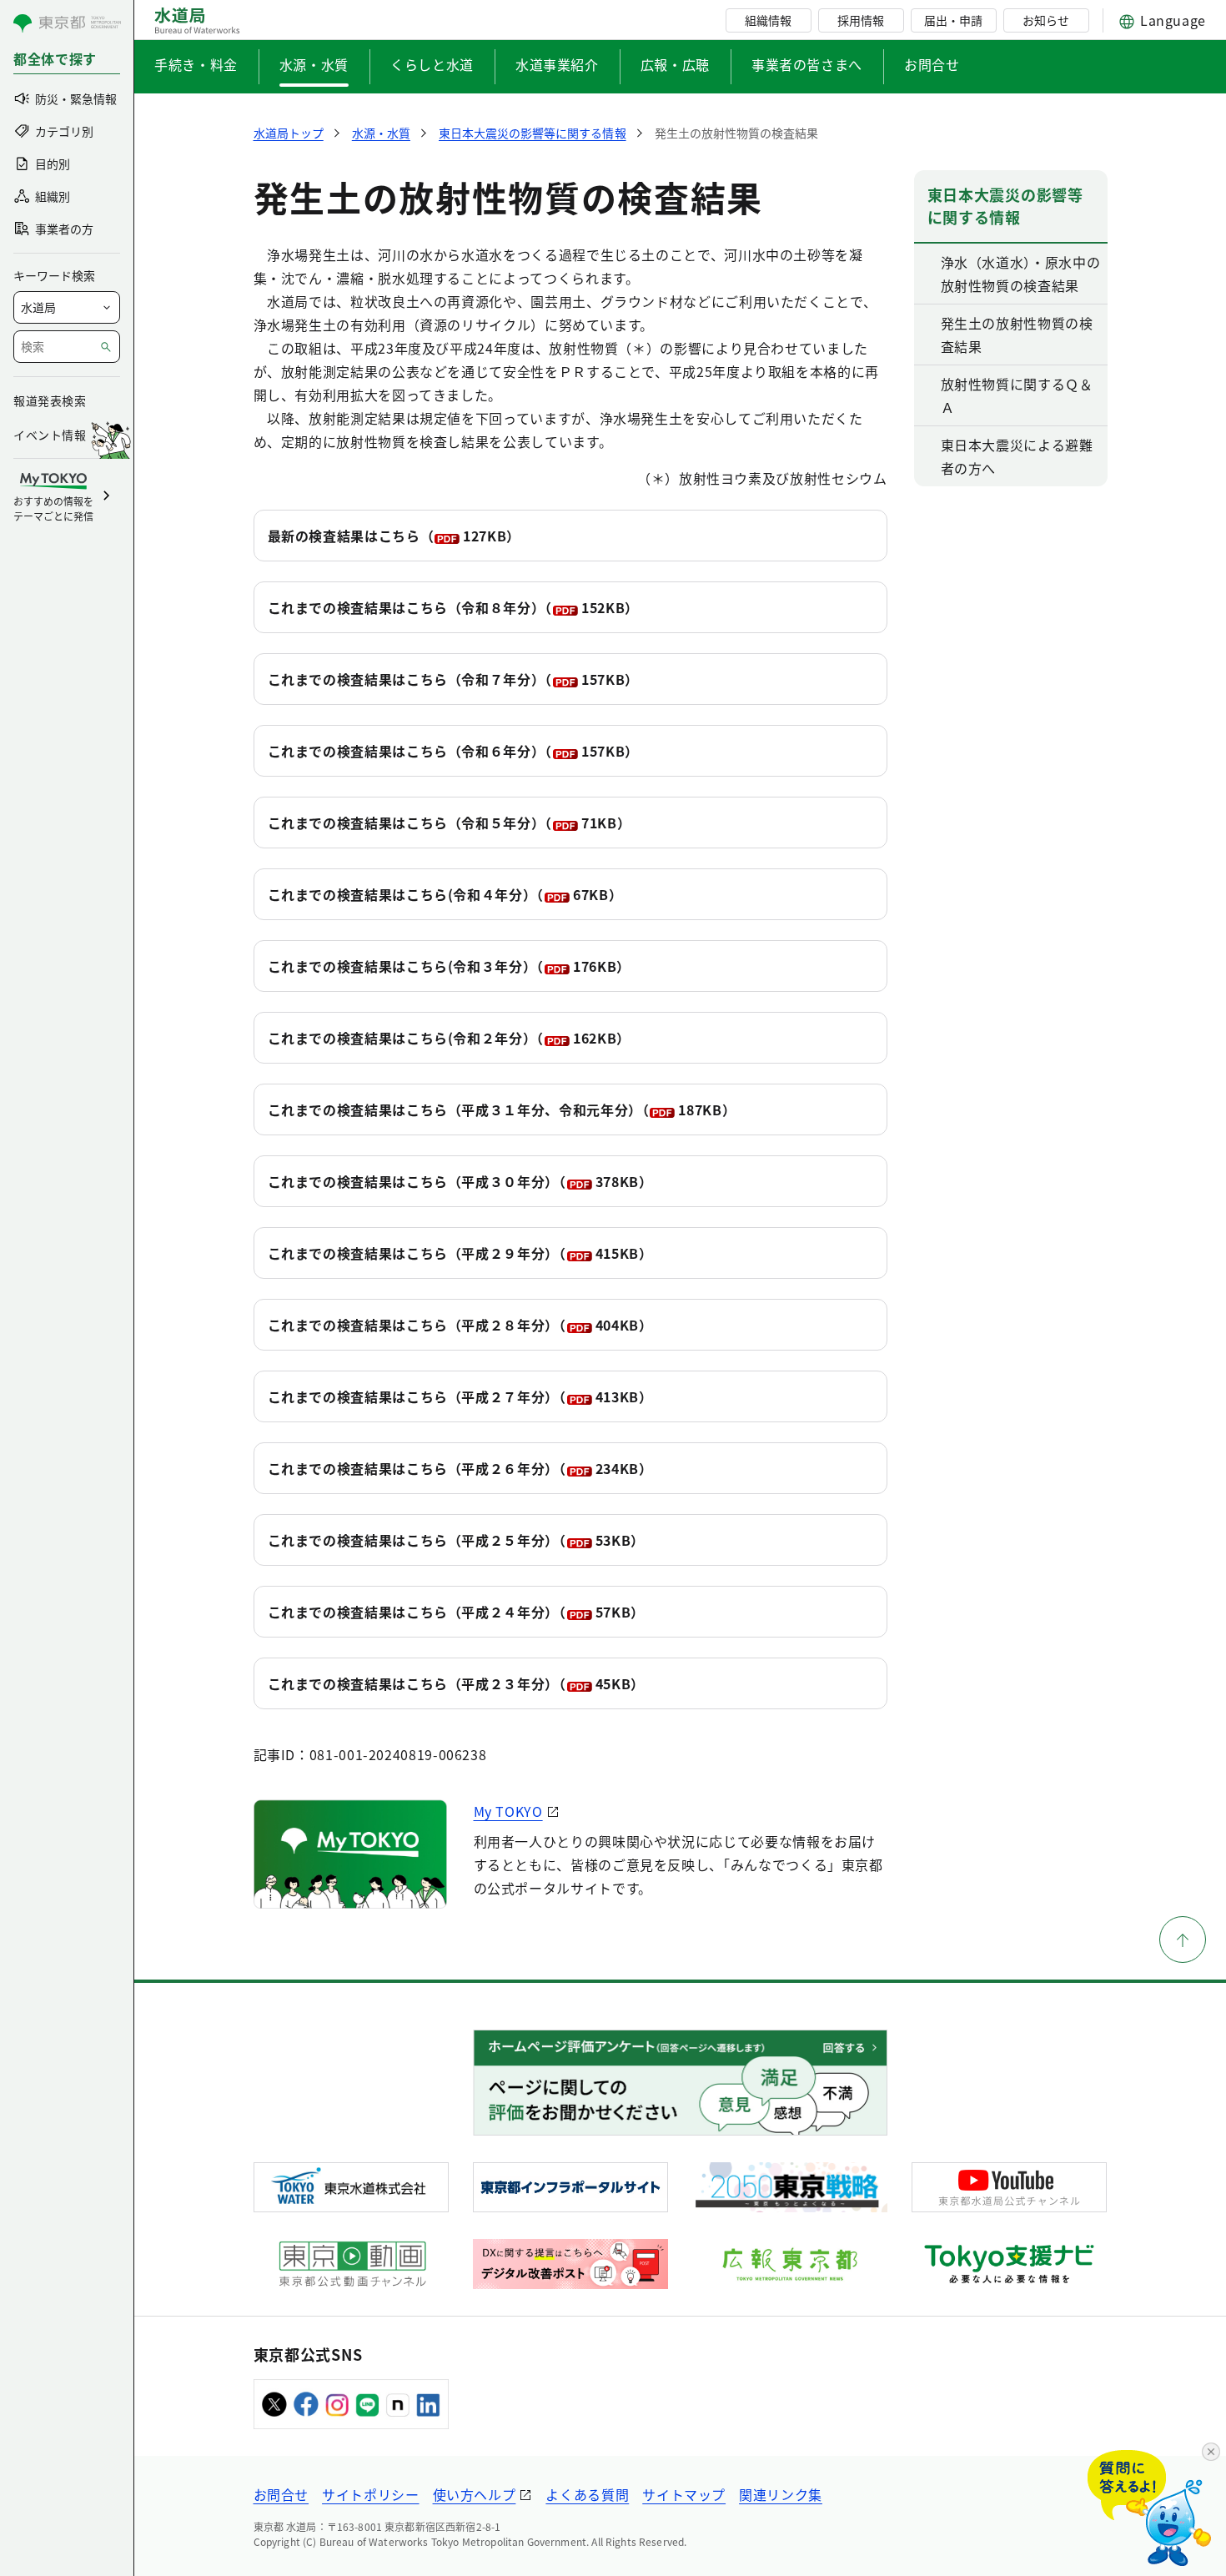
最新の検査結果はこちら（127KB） (394, 536)
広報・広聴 (675, 64)
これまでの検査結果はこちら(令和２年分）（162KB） (449, 1038)
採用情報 (861, 20)
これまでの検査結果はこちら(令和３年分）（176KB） (449, 966)
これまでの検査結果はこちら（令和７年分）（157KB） (453, 679)
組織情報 (768, 20)
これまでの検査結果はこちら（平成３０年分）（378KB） (460, 1181)
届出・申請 (953, 20)
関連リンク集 (781, 2494)
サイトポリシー (370, 2494)
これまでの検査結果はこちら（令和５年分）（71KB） (450, 823)
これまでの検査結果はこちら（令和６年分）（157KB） (453, 751)
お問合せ (932, 64)
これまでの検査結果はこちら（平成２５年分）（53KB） (456, 1540)
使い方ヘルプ (475, 2494)
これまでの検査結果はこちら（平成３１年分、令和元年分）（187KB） (502, 1109)
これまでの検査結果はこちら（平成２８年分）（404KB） (460, 1325)
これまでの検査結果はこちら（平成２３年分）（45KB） (456, 1683)
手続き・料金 (196, 64)
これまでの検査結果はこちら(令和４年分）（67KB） (445, 894)
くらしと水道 (432, 64)
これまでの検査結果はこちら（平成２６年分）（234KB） (460, 1468)
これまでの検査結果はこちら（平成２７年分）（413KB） (460, 1396)
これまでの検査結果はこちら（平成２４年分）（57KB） (456, 1612)
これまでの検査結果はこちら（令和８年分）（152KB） (453, 607)
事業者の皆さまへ (807, 64)
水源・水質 (314, 64)
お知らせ (1046, 20)
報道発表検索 (50, 400)
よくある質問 (587, 2494)
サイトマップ (684, 2494)
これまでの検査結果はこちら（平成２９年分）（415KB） (460, 1253)
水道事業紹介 (557, 64)
